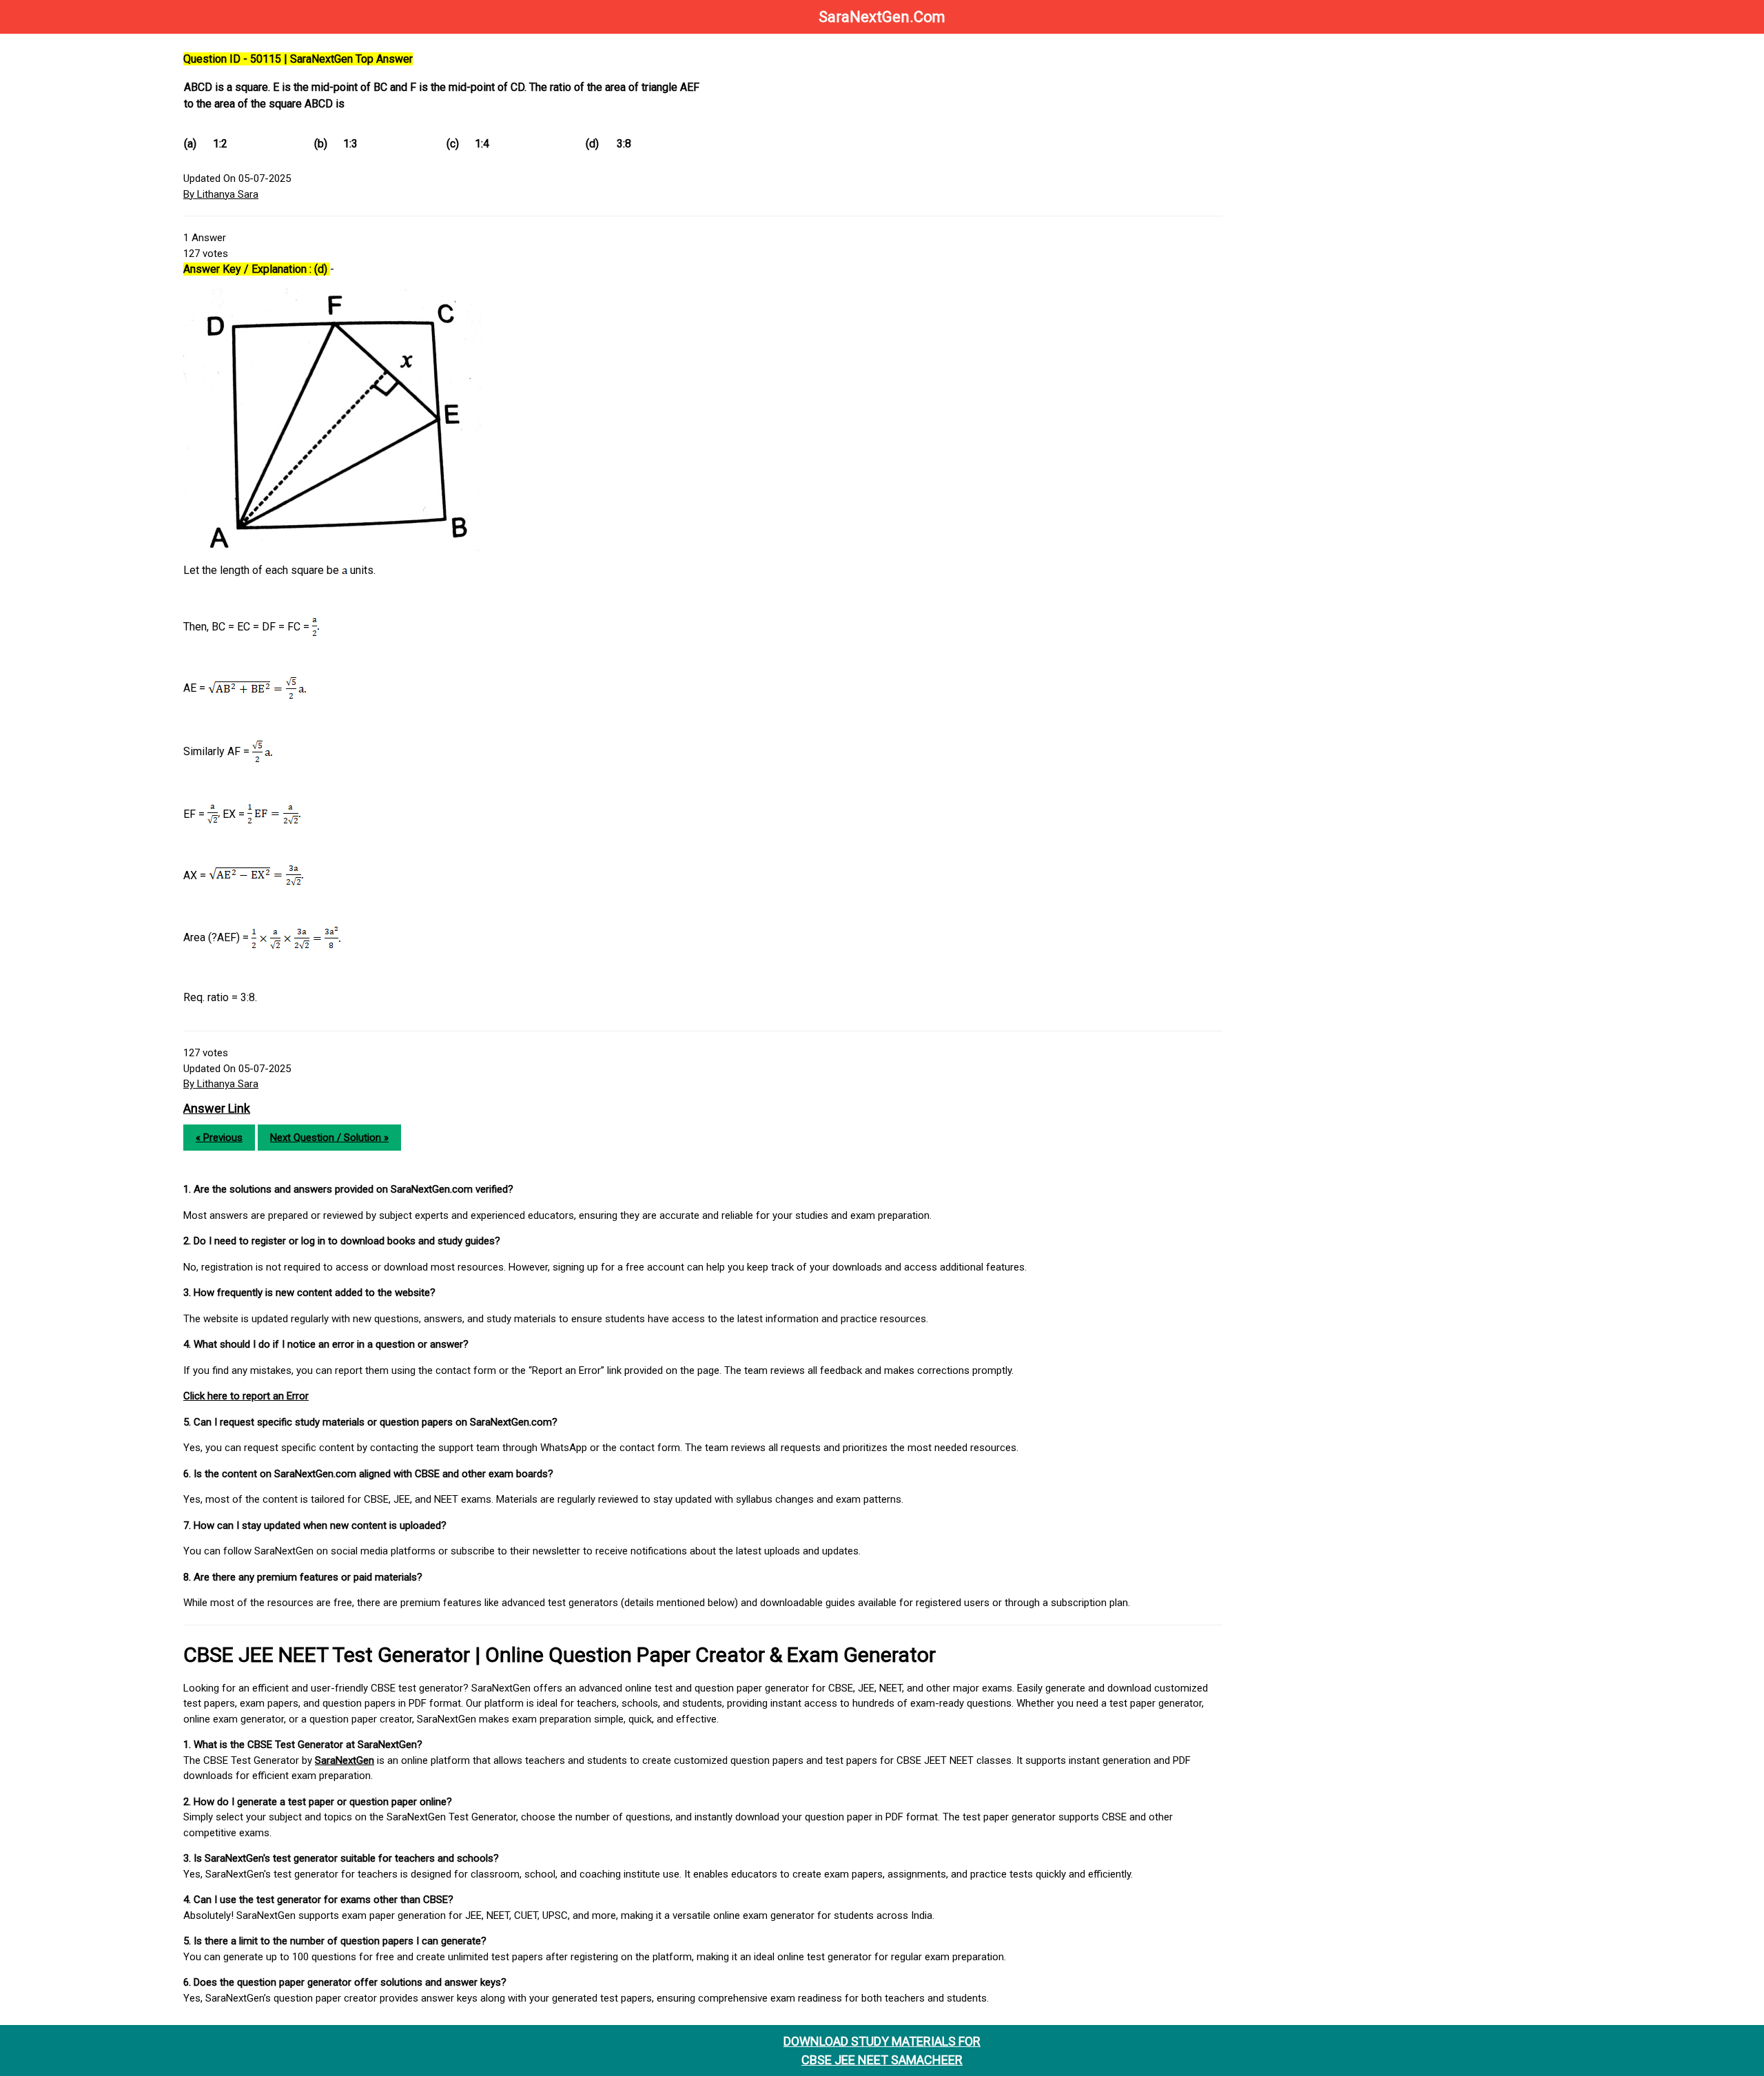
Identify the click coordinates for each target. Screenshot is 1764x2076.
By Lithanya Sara (221, 194)
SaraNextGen (345, 1760)
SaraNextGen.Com (882, 17)
